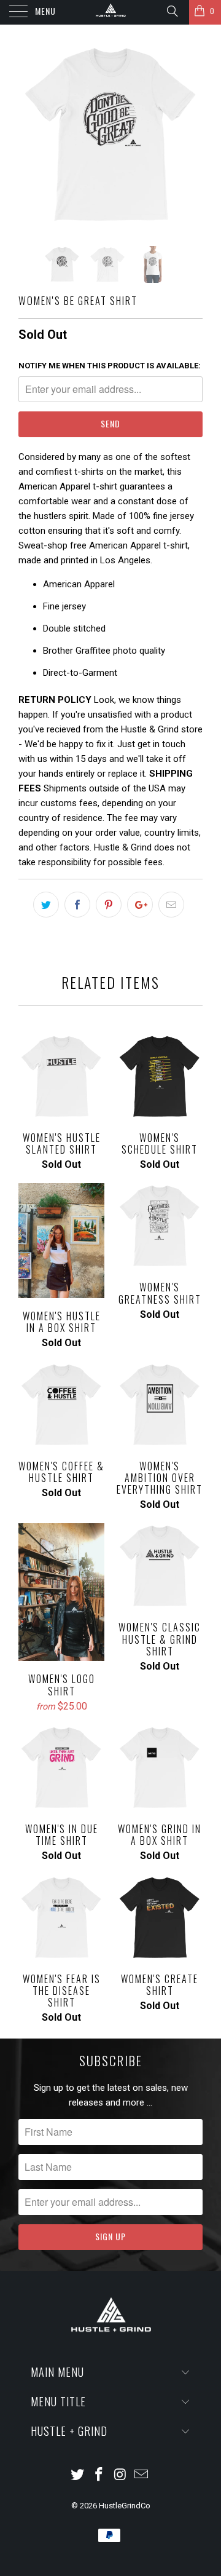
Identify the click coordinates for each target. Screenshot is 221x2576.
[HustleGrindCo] (110, 12)
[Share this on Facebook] (77, 905)
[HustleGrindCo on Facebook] (99, 2475)
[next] (191, 135)
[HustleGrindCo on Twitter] (78, 2475)
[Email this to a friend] (171, 905)
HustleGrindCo (125, 2506)
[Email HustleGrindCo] (142, 2475)
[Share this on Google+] (140, 905)
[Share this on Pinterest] (109, 905)
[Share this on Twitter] (46, 905)
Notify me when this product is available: (110, 366)
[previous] (30, 135)
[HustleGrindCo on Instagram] (121, 2475)
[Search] (172, 11)
